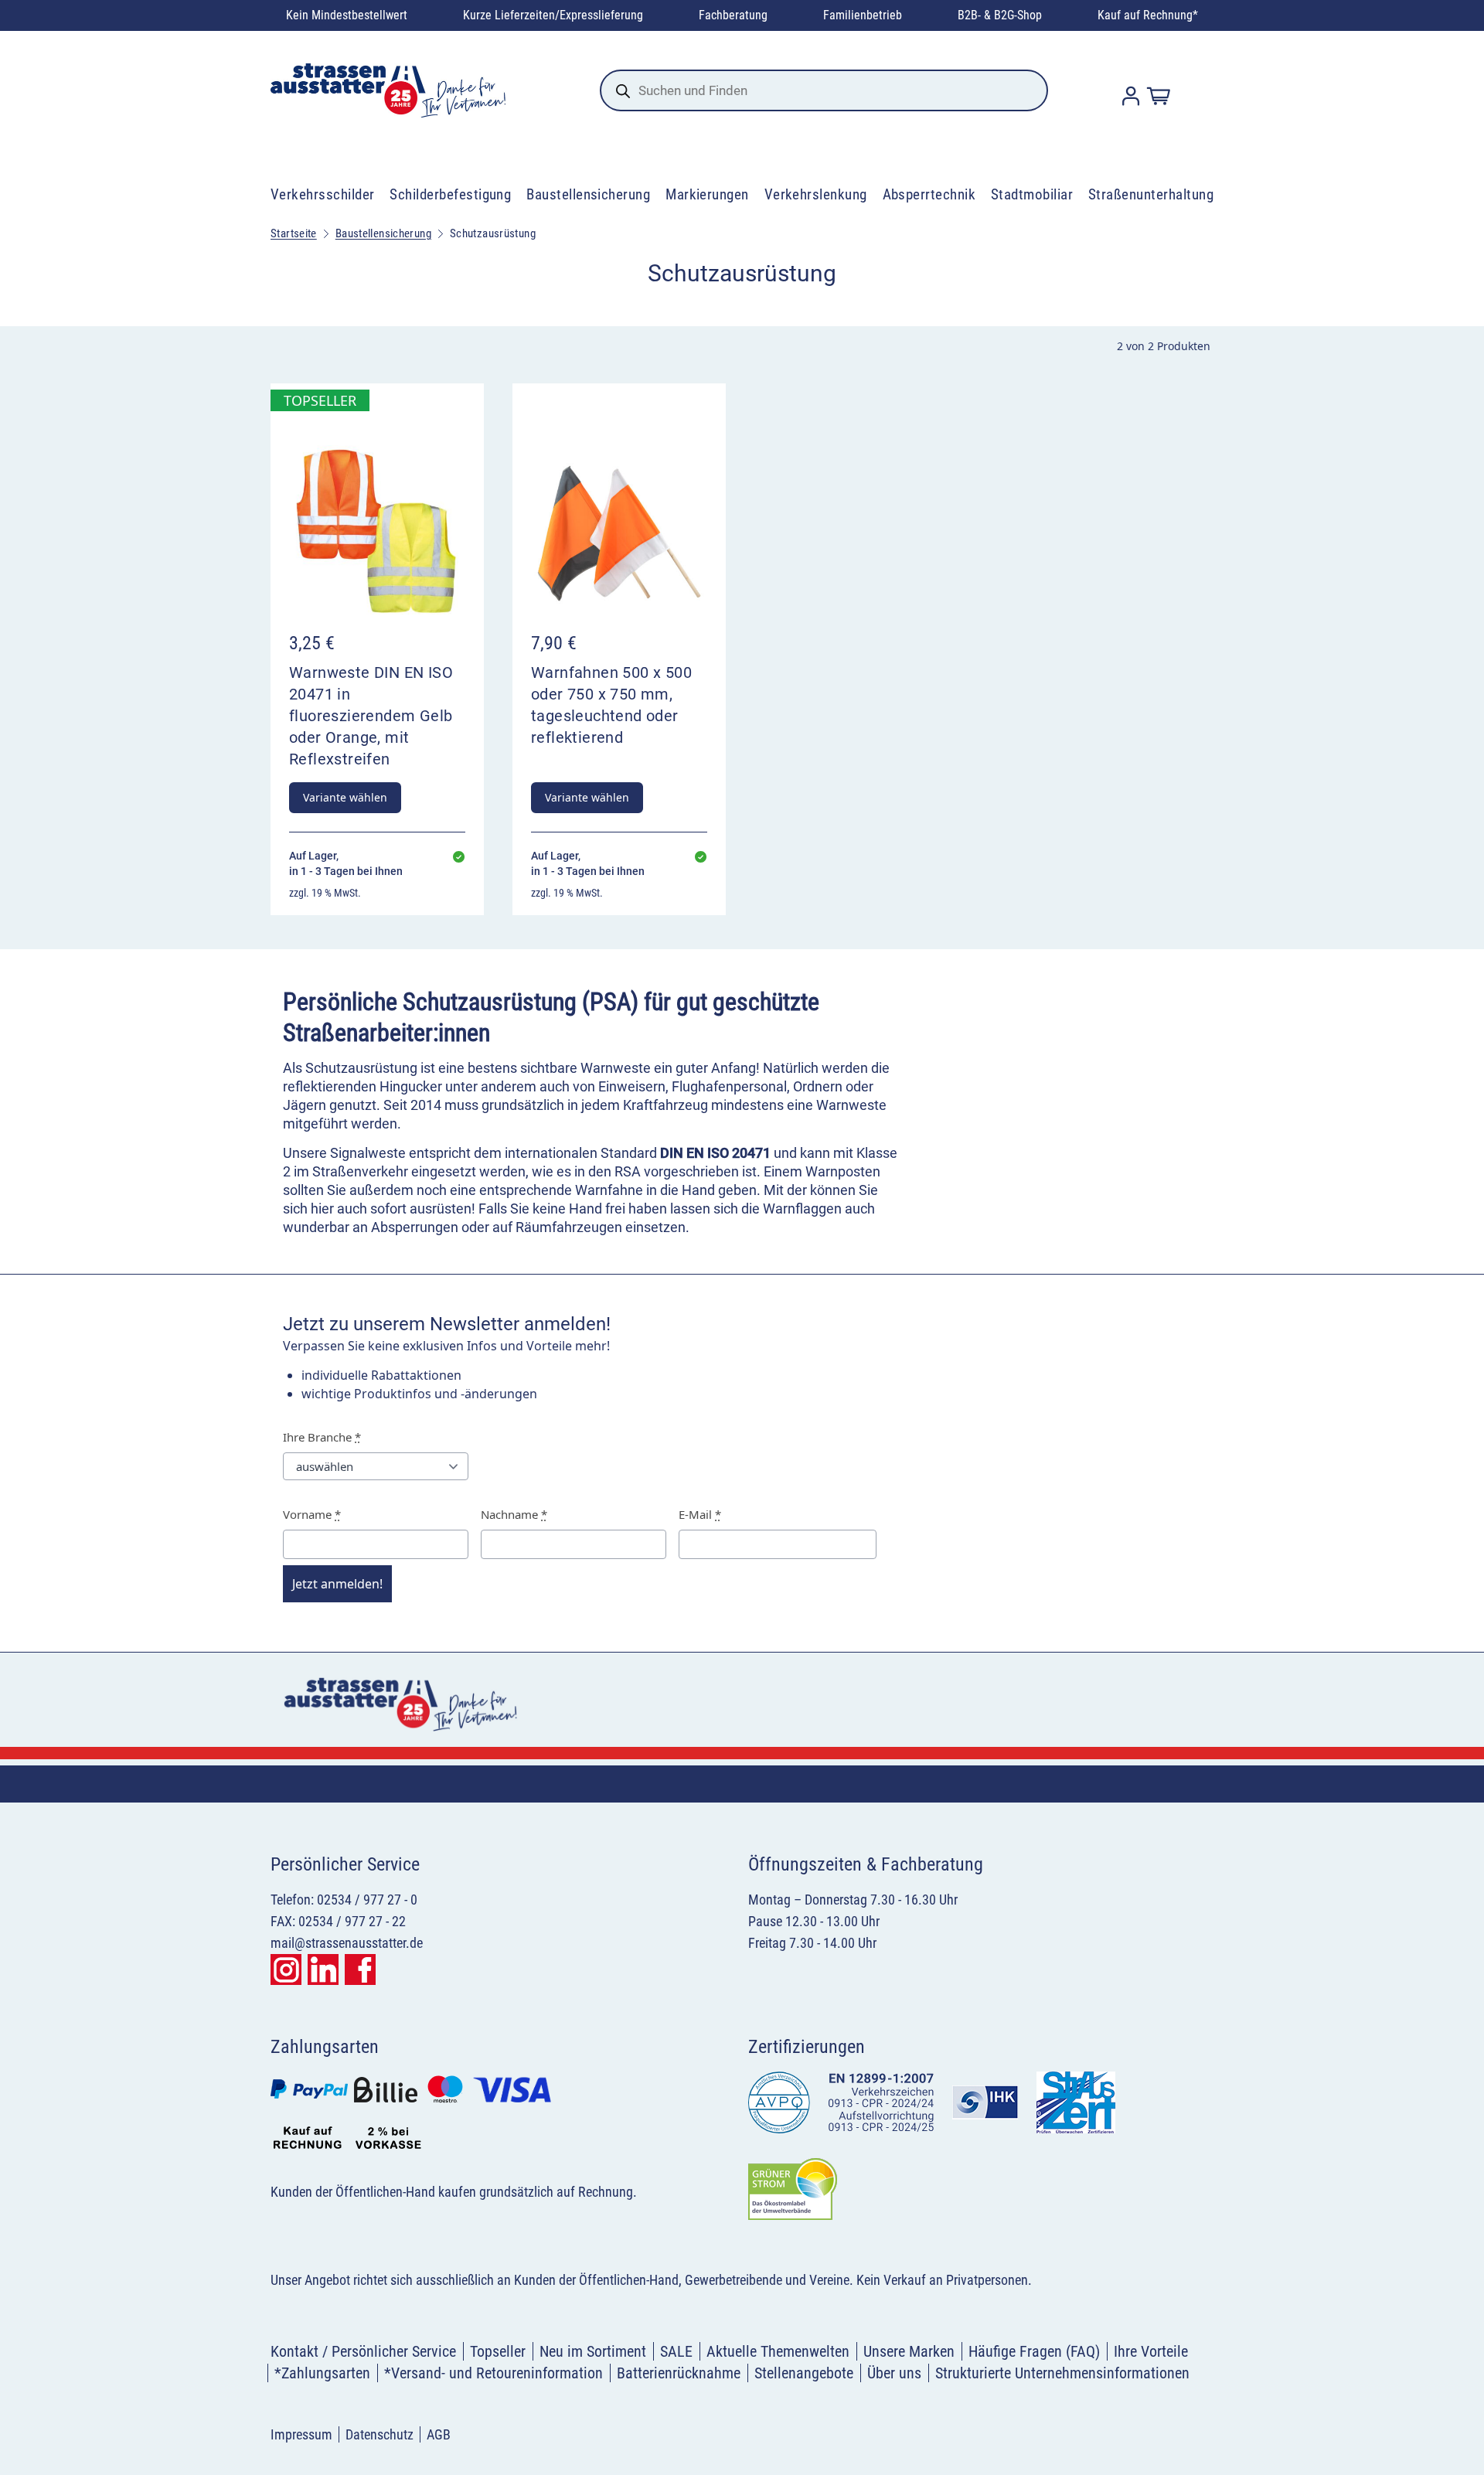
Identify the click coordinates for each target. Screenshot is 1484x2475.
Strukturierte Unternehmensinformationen (1062, 2373)
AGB (439, 2434)
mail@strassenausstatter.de (347, 1943)
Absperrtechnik (929, 194)
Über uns (894, 2373)
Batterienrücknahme (679, 2373)
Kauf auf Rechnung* (1148, 15)
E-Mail (700, 1514)
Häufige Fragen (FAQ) (1034, 2351)
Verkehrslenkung (816, 194)
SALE (676, 2351)
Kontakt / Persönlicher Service (363, 2351)
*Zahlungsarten (322, 2373)
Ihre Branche (322, 1437)
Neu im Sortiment (593, 2351)
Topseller (498, 2351)
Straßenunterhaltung (1151, 194)
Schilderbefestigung (450, 194)
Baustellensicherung (588, 194)
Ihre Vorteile (1151, 2351)
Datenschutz (380, 2434)
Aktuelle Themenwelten (778, 2351)
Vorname (312, 1514)
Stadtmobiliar (1032, 194)
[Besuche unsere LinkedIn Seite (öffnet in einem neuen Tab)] (323, 1969)
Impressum (301, 2434)
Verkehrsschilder (323, 194)
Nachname (514, 1514)
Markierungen (707, 194)
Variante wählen (345, 797)
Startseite (294, 233)
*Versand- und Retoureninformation (494, 2373)
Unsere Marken (909, 2351)
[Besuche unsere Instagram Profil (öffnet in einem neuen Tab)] (286, 1969)
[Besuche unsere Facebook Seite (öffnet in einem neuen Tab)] (360, 1969)
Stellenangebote (804, 2373)
